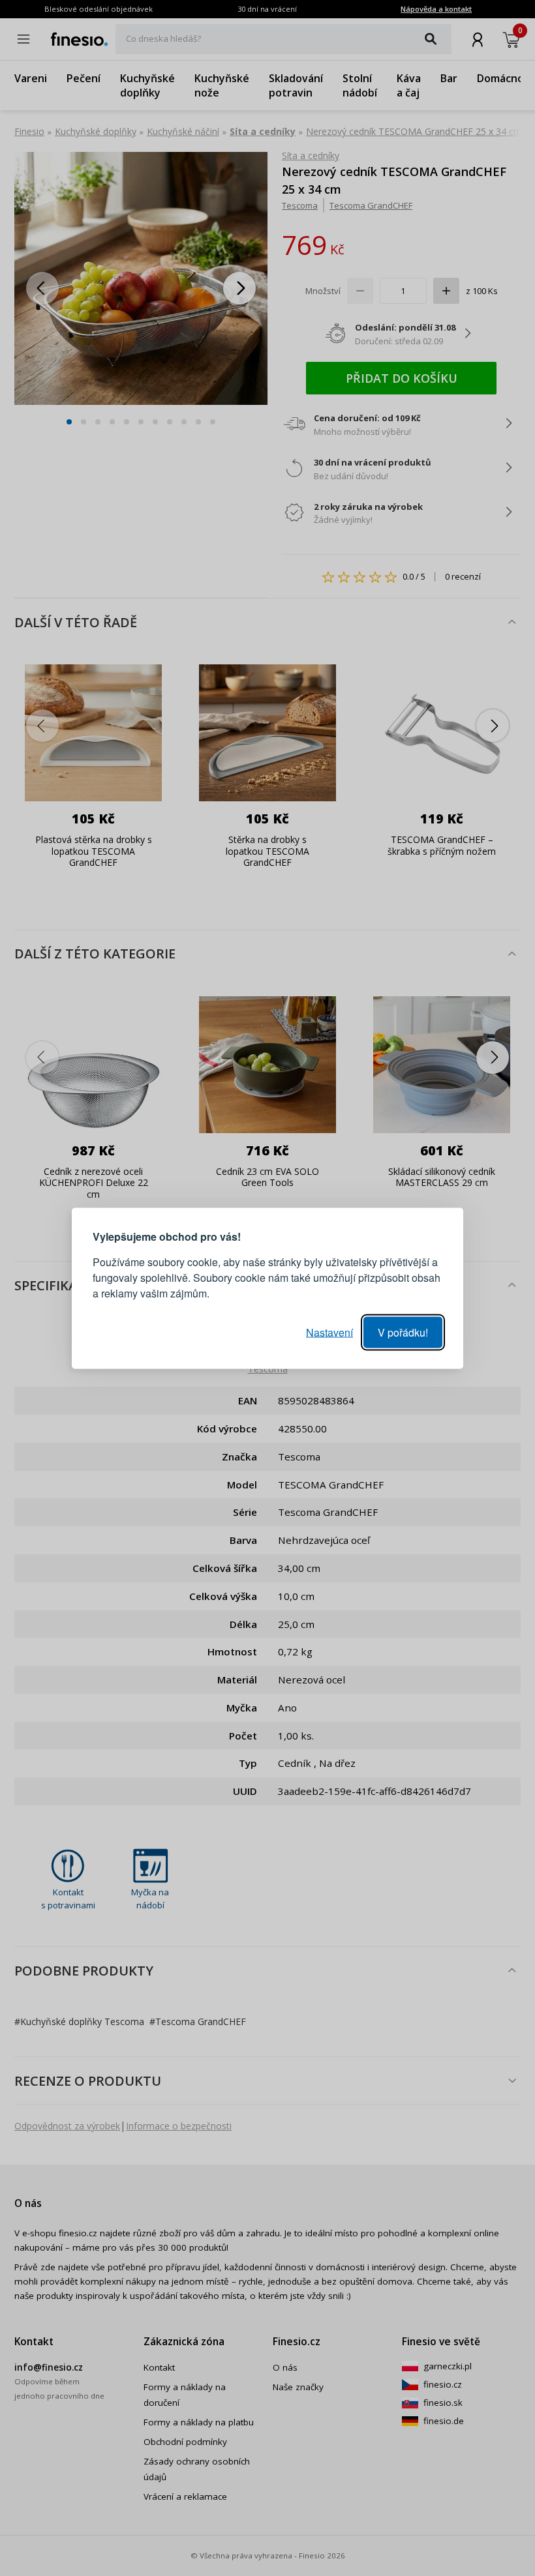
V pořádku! (403, 1332)
